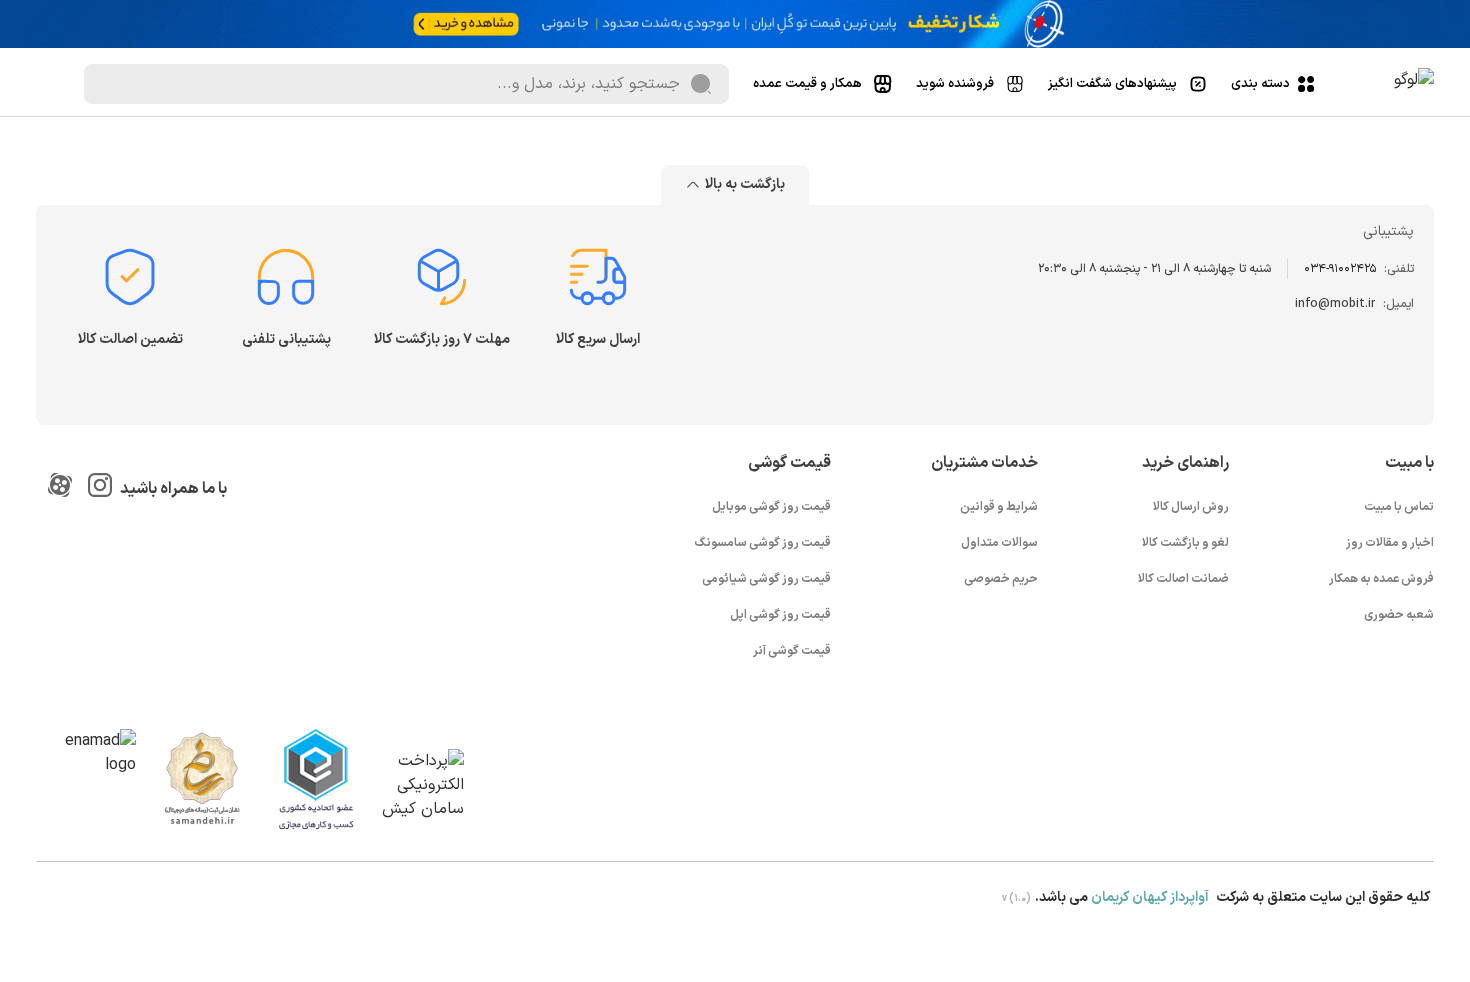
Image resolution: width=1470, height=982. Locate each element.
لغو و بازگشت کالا (1185, 543)
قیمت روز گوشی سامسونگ (763, 543)
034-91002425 (1340, 269)
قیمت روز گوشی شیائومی (766, 579)
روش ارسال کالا (1191, 507)
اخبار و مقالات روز (1390, 543)
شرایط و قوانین (999, 507)
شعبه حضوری (1399, 615)
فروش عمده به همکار (1381, 579)
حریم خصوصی (1001, 579)
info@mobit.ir (1335, 304)
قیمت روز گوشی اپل (780, 615)
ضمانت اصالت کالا (1183, 579)
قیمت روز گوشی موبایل (771, 507)
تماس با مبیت (1399, 507)
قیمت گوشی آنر (792, 651)
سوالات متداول (999, 543)
